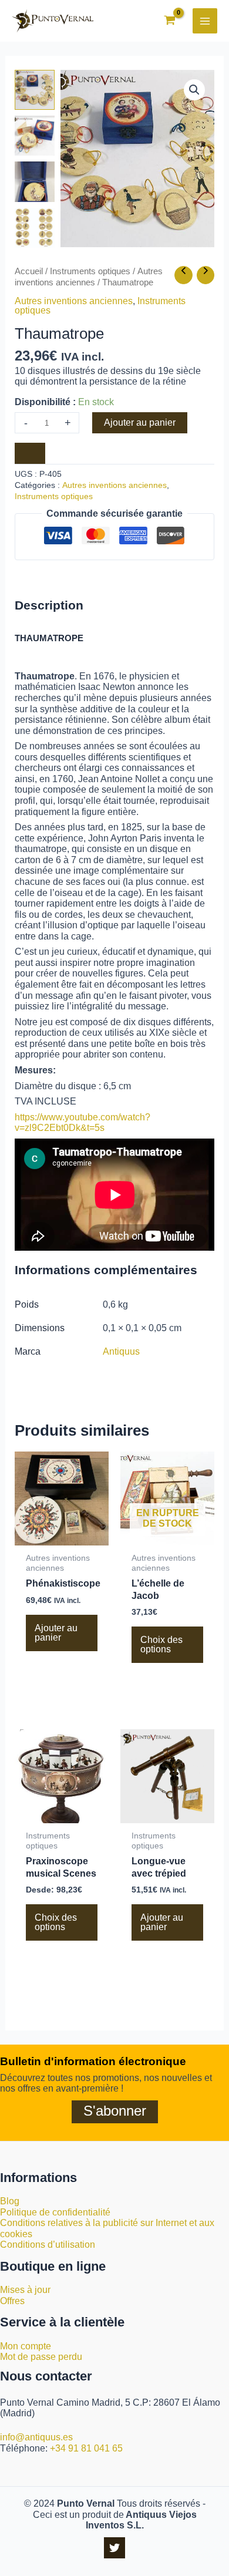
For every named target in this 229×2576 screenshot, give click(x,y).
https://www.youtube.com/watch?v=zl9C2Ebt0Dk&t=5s (82, 1123)
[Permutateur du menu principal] (205, 21)
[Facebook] (114, 2548)
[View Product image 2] (35, 136)
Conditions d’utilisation (48, 2245)
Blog (10, 2201)
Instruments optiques (90, 271)
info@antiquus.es (36, 2437)
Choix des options (161, 1644)
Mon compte (26, 2346)
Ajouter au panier (140, 422)
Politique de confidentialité (55, 2212)
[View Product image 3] (35, 181)
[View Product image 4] (35, 228)
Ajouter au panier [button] (56, 1633)
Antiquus (121, 1351)
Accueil (29, 271)
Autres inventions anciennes (74, 301)
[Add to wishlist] (30, 453)
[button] (194, 90)
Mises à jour (25, 2290)
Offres (12, 2301)
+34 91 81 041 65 (86, 2448)
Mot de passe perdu (41, 2357)
